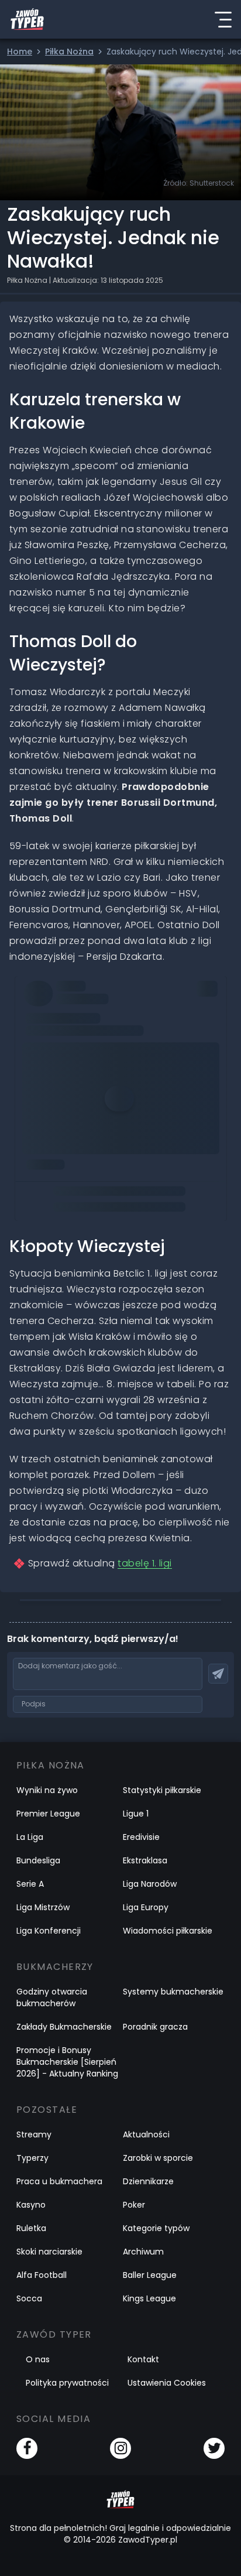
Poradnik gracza (155, 2027)
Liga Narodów (150, 1884)
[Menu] (223, 19)
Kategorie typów (156, 2228)
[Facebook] (27, 2448)
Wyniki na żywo (47, 1790)
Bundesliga (38, 1860)
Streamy (34, 2134)
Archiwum (143, 2252)
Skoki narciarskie (49, 2252)
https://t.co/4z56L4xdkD (93, 1071)
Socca (29, 2298)
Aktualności (146, 2134)
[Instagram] (120, 2448)
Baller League (150, 2275)
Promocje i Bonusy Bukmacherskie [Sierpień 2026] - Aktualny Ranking (67, 2062)
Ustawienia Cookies (167, 2383)
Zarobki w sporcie (158, 2158)
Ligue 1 (136, 1814)
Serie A (30, 1884)
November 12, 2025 (67, 1120)
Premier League (48, 1814)
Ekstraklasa (145, 1860)
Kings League (149, 2298)
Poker (134, 2205)
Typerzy (32, 2158)
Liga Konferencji (49, 1931)
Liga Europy (146, 1907)
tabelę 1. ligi (145, 1563)
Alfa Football (42, 2275)
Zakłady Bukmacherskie (64, 2027)
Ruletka (31, 2228)
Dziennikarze (148, 2181)
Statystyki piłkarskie (162, 1790)
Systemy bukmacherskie (173, 1992)
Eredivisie (141, 1837)
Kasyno (31, 2205)
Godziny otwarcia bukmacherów (52, 1997)
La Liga (30, 1837)
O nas (38, 2359)
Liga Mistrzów (43, 1907)
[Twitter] (214, 2448)
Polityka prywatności (67, 2383)
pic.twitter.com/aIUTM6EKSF (87, 1087)
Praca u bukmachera (59, 2181)
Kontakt (143, 2359)
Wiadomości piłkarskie (168, 1931)
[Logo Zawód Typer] (27, 19)
